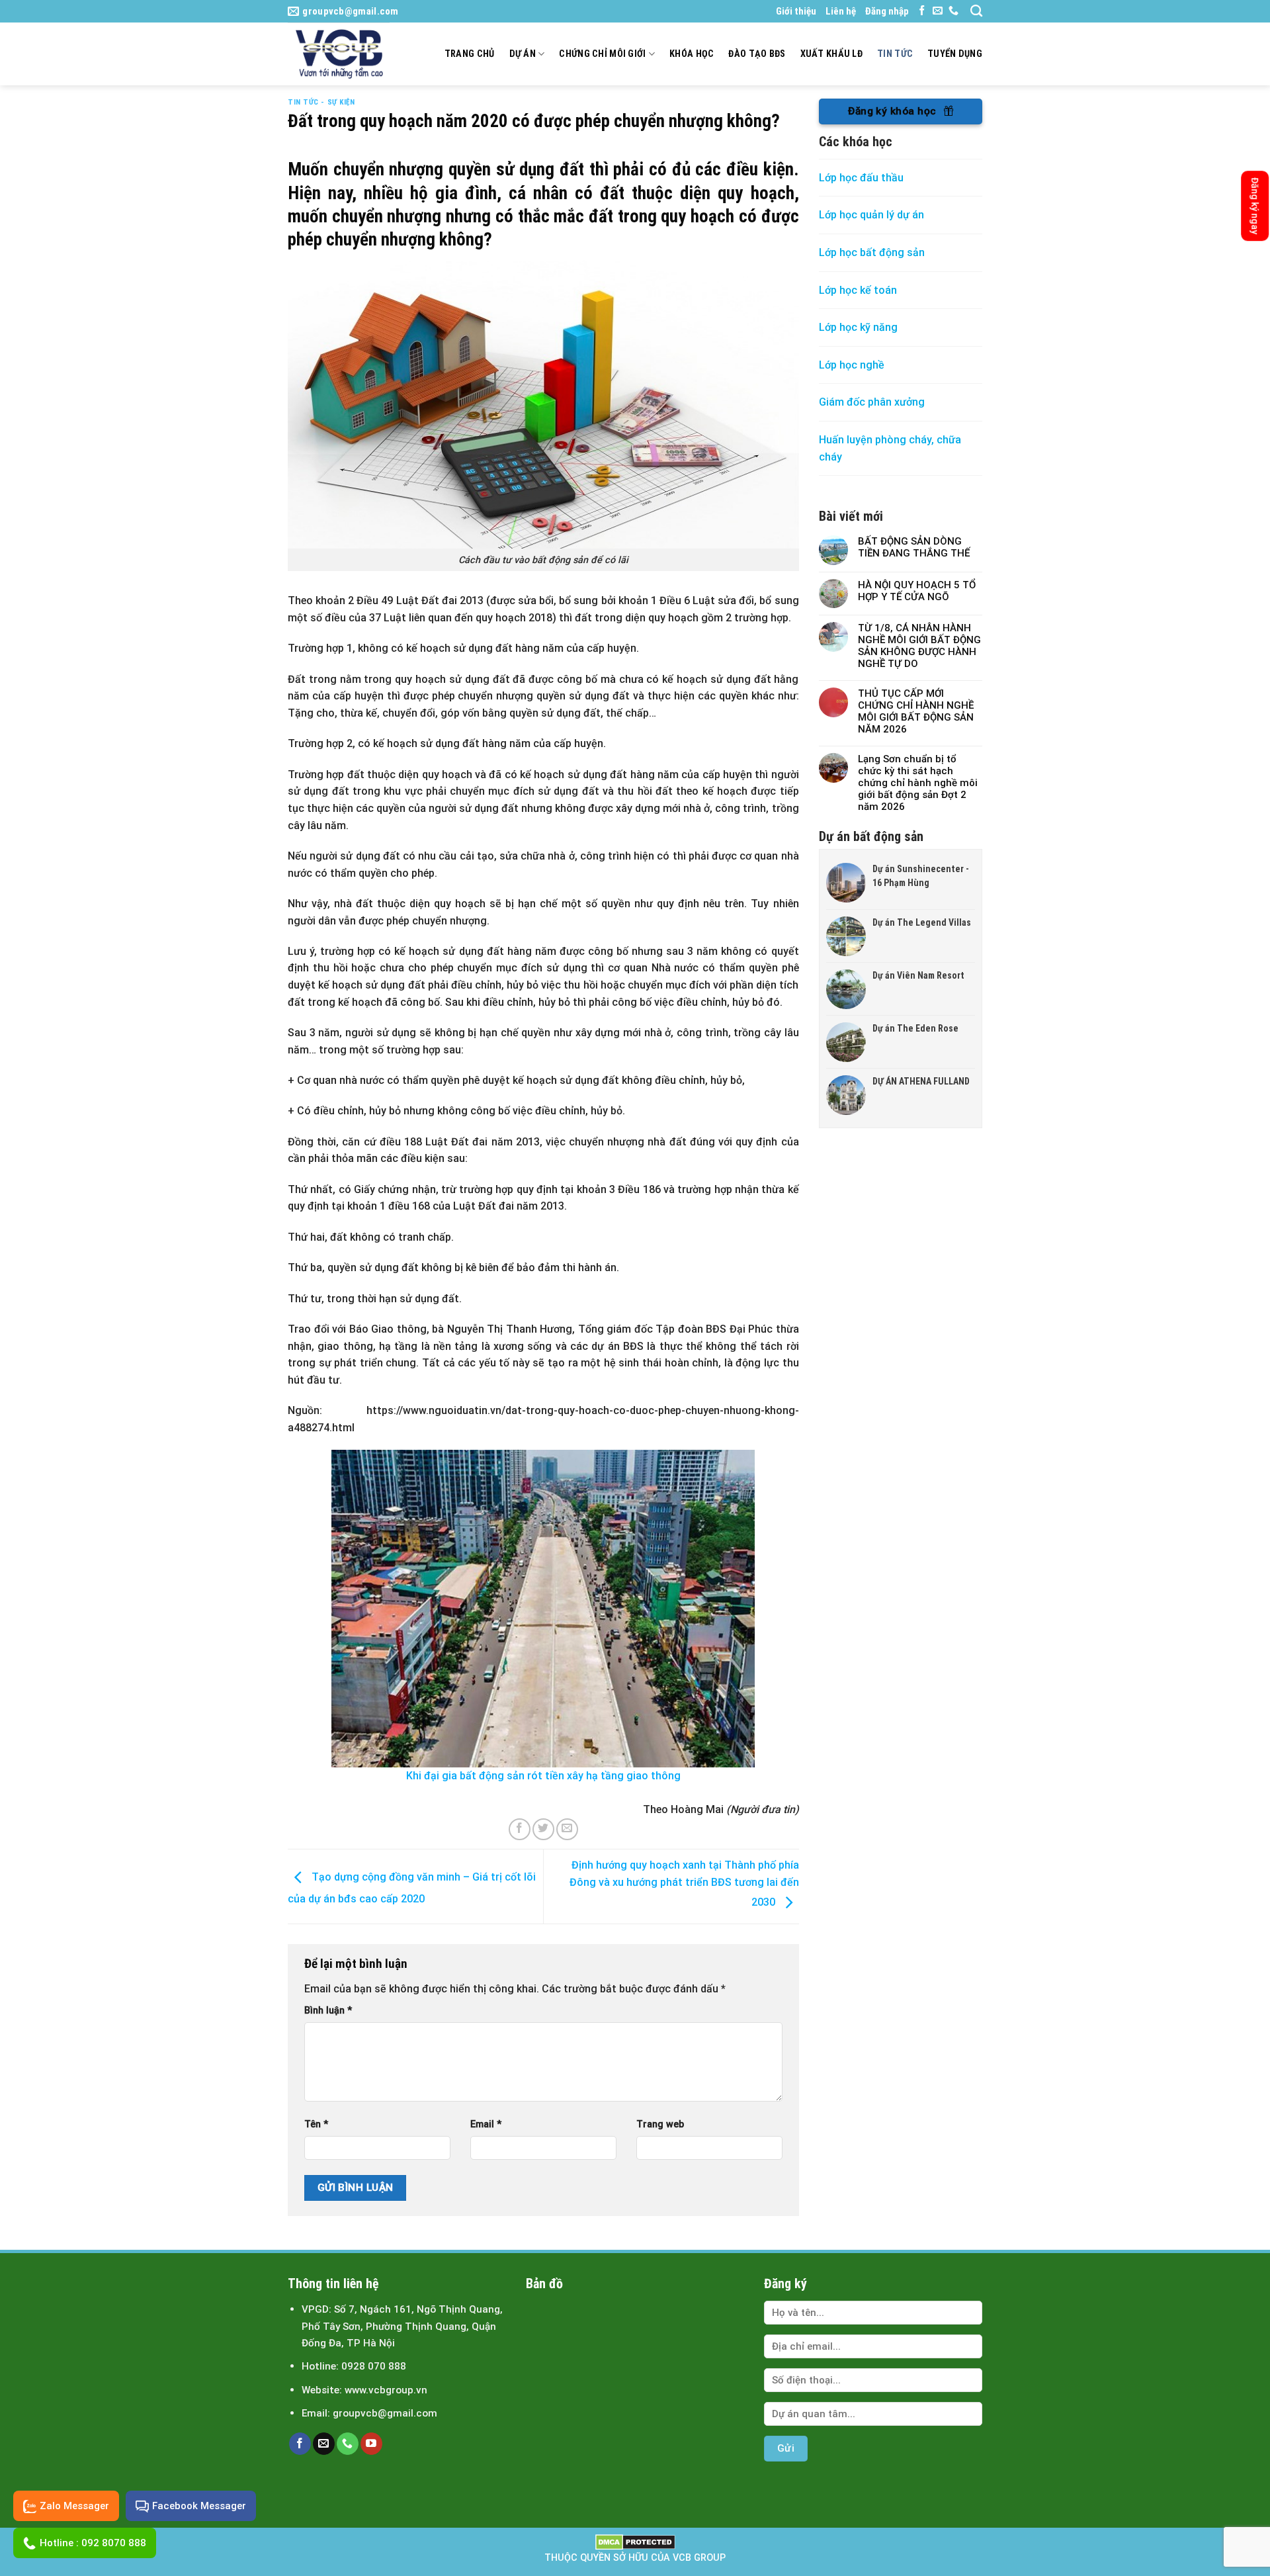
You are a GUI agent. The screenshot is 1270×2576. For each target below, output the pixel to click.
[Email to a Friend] (567, 1829)
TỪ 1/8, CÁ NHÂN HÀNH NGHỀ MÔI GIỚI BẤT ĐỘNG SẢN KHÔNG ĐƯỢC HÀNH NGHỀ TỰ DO (919, 646)
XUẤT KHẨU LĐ (831, 54)
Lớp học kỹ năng (858, 327)
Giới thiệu (796, 11)
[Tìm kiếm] (976, 11)
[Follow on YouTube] (371, 2444)
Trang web (660, 2124)
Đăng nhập (887, 11)
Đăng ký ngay (1255, 206)
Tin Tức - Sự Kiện (321, 102)
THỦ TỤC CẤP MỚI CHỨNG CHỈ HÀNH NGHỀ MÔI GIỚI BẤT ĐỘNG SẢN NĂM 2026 (916, 711)
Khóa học (692, 54)
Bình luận (328, 2011)
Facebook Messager (199, 2506)
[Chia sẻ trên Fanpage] (798, 1793)
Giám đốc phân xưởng (872, 402)
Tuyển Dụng (955, 54)
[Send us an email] (938, 11)
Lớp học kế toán (858, 290)
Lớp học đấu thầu (861, 178)
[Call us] (953, 11)
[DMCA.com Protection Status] (635, 2542)
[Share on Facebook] (520, 1829)
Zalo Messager (74, 2506)
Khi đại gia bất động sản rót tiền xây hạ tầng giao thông (543, 1776)
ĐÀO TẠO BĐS (757, 54)
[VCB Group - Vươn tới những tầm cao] (345, 54)
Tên (316, 2124)
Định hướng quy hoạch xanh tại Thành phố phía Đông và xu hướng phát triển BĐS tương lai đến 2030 (684, 1884)
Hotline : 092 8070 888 (93, 2543)
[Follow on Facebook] (922, 11)
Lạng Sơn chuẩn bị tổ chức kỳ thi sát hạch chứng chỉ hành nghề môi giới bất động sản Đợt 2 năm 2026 (918, 783)
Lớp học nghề (853, 365)
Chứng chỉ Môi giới (602, 54)
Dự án (523, 54)
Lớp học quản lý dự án (871, 215)
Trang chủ (470, 54)
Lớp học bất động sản (872, 252)
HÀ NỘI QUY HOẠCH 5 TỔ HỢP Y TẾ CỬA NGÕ (917, 591)
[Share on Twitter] (543, 1829)
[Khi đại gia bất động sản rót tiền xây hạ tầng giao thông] (543, 1609)
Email (486, 2124)
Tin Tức (895, 54)
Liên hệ (841, 11)
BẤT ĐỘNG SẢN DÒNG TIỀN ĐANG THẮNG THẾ (914, 547)
